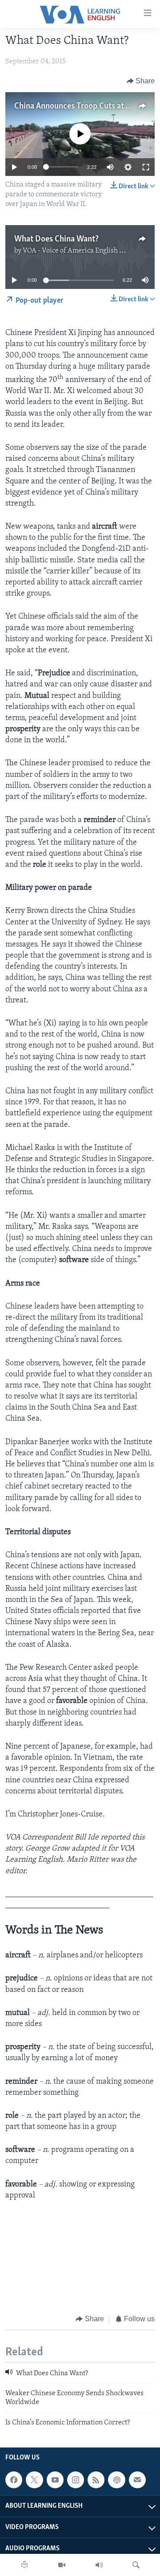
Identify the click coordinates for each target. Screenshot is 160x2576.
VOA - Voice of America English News (80, 251)
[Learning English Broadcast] (99, 2565)
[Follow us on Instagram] (76, 2480)
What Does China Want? (56, 239)
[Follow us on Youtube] (55, 2480)
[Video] (62, 2565)
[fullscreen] (146, 167)
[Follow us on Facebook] (14, 2480)
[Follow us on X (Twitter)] (34, 2480)
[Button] (141, 81)
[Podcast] (116, 2480)
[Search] (136, 2565)
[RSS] (96, 2480)
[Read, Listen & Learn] (24, 2565)
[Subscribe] (137, 2480)
